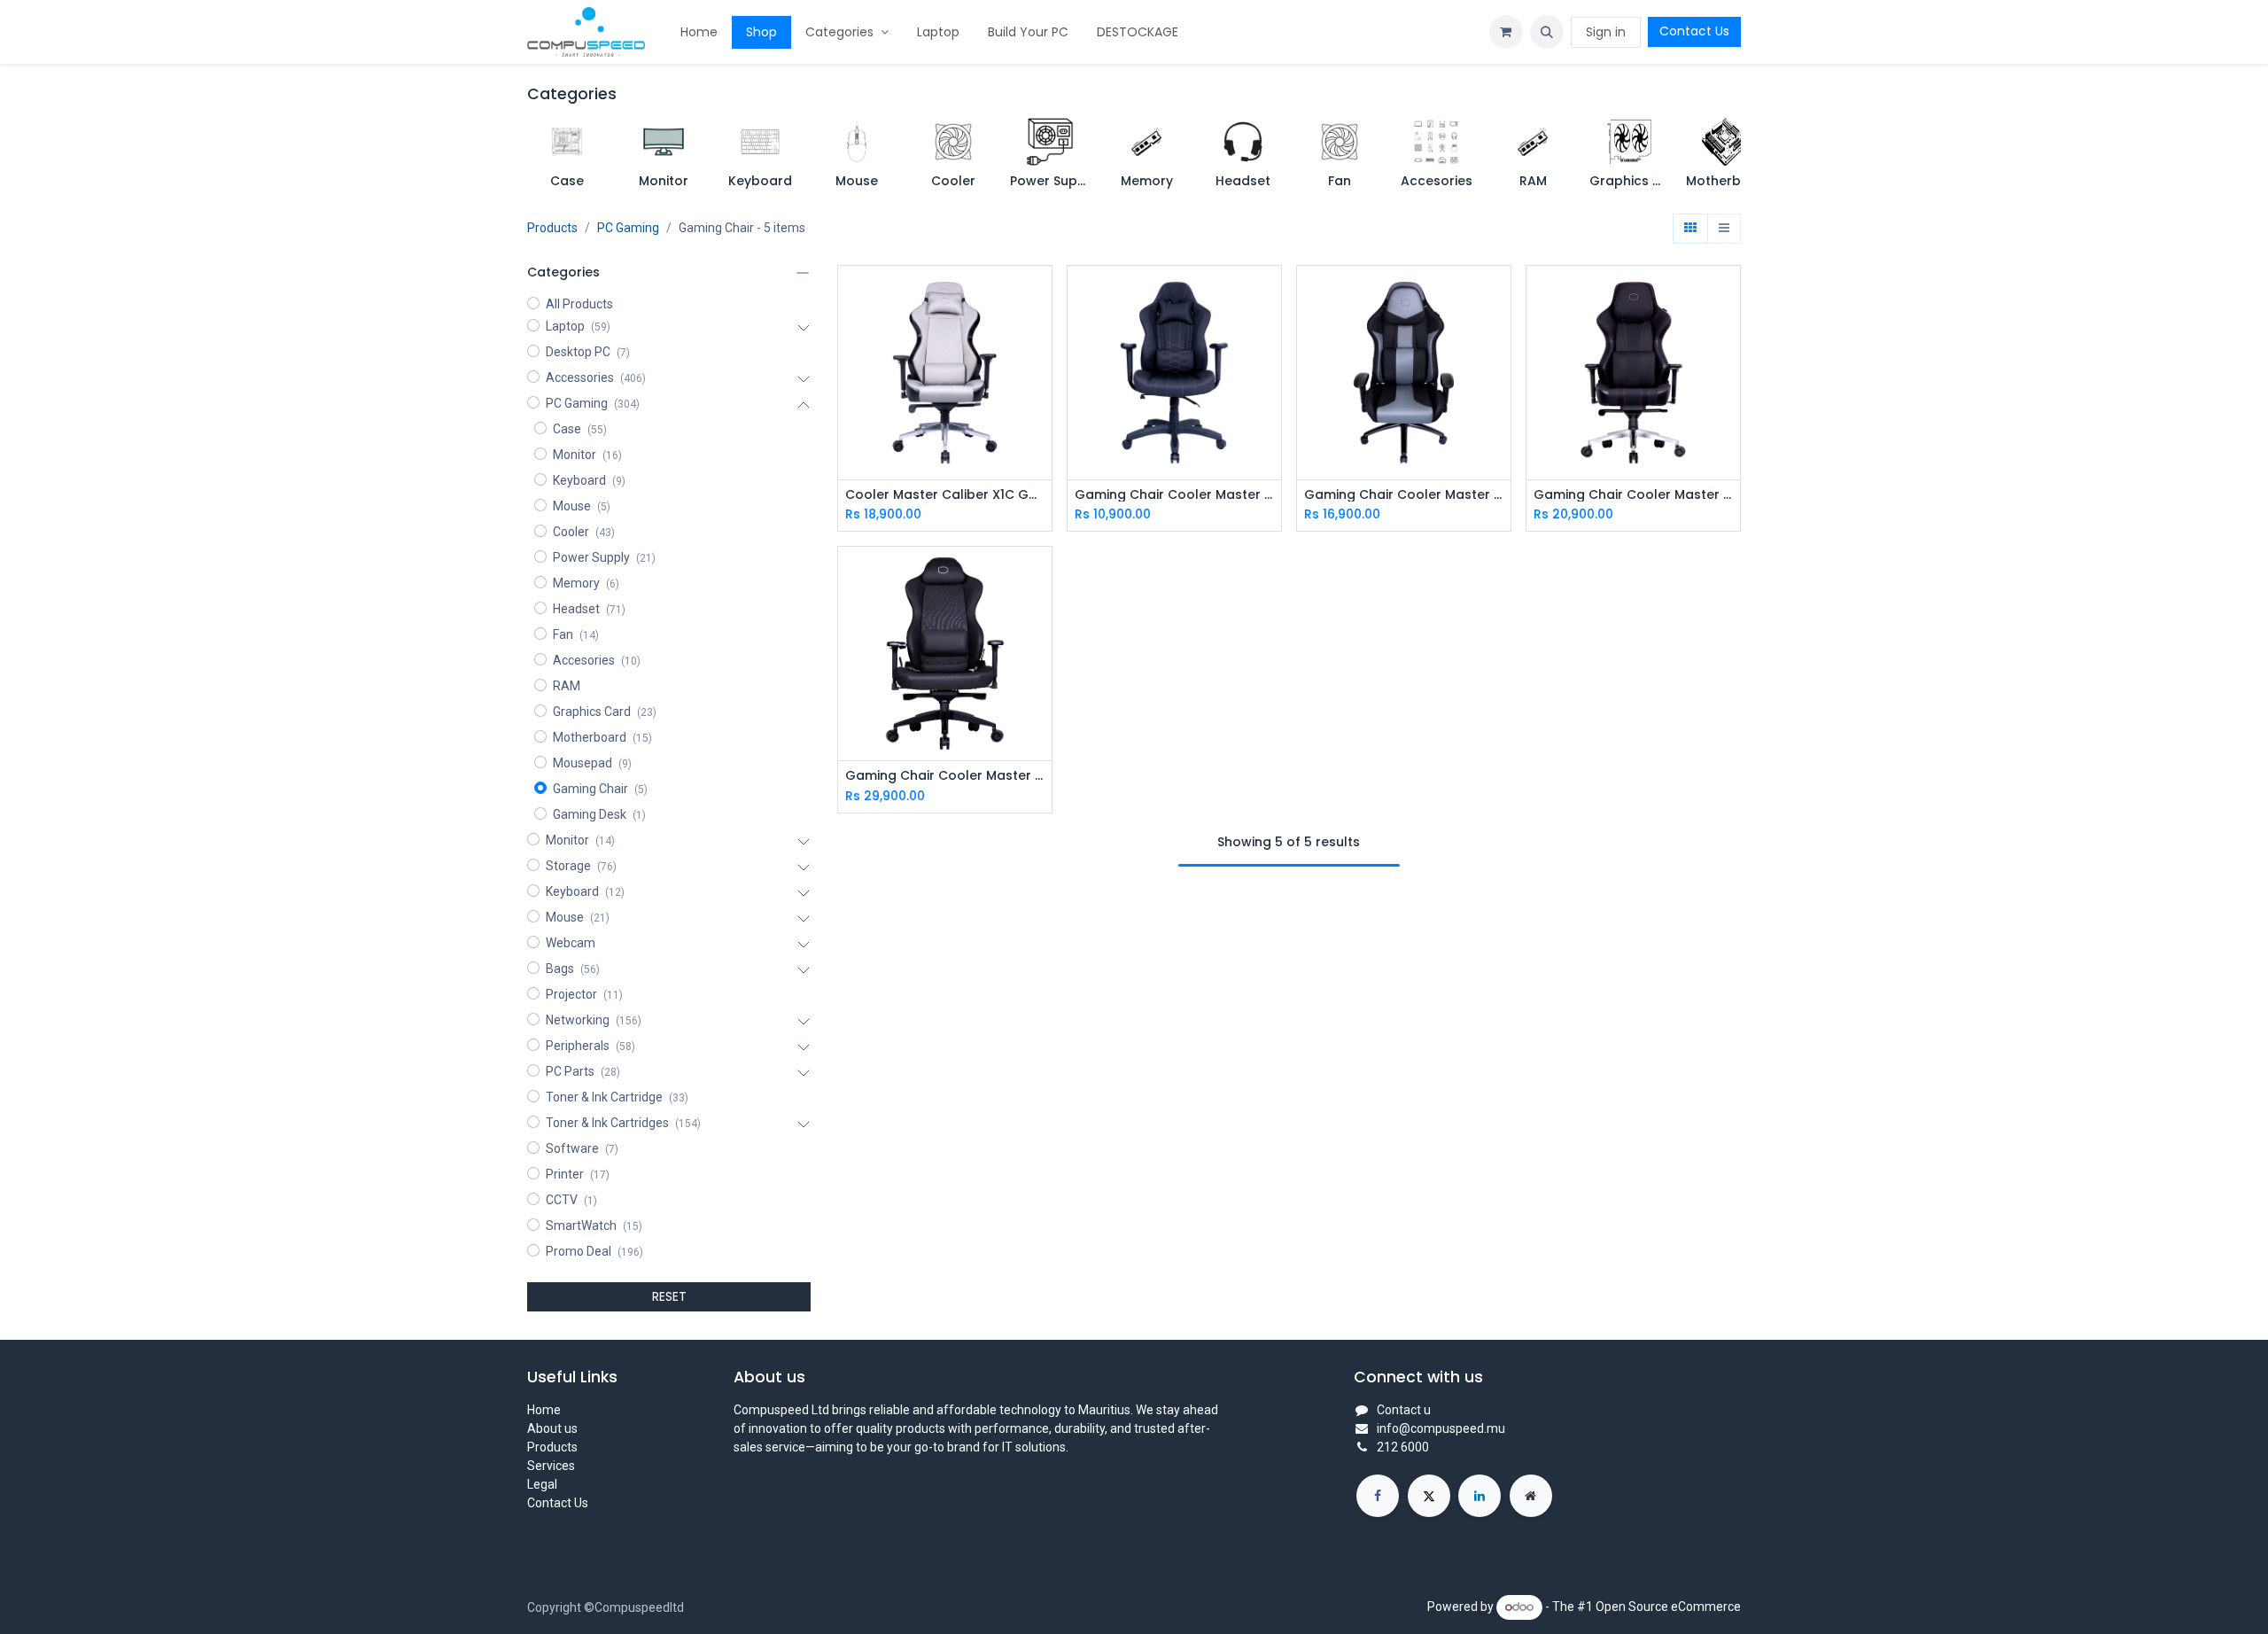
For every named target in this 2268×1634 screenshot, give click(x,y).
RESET (669, 1296)
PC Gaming (628, 228)
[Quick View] (1041, 295)
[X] (1429, 1496)
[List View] (1724, 229)
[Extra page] (1531, 1496)
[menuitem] (699, 32)
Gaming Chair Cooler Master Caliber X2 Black (1633, 495)
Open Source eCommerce (1668, 1607)
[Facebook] (1378, 1496)
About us (552, 1428)
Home (544, 1410)
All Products (579, 304)
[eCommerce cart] (1506, 32)
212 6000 (1403, 1447)
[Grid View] (1690, 229)
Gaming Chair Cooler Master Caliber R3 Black (1404, 495)
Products (552, 228)
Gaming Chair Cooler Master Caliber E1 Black (1174, 495)
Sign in (1606, 32)
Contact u (1404, 1410)
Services (551, 1466)
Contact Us (1694, 31)
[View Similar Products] (1041, 374)
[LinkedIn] (1480, 1496)
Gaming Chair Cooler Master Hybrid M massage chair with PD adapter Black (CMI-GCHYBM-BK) (945, 776)
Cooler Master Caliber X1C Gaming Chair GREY (945, 495)
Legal (542, 1484)
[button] (1547, 32)
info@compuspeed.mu (1441, 1428)
